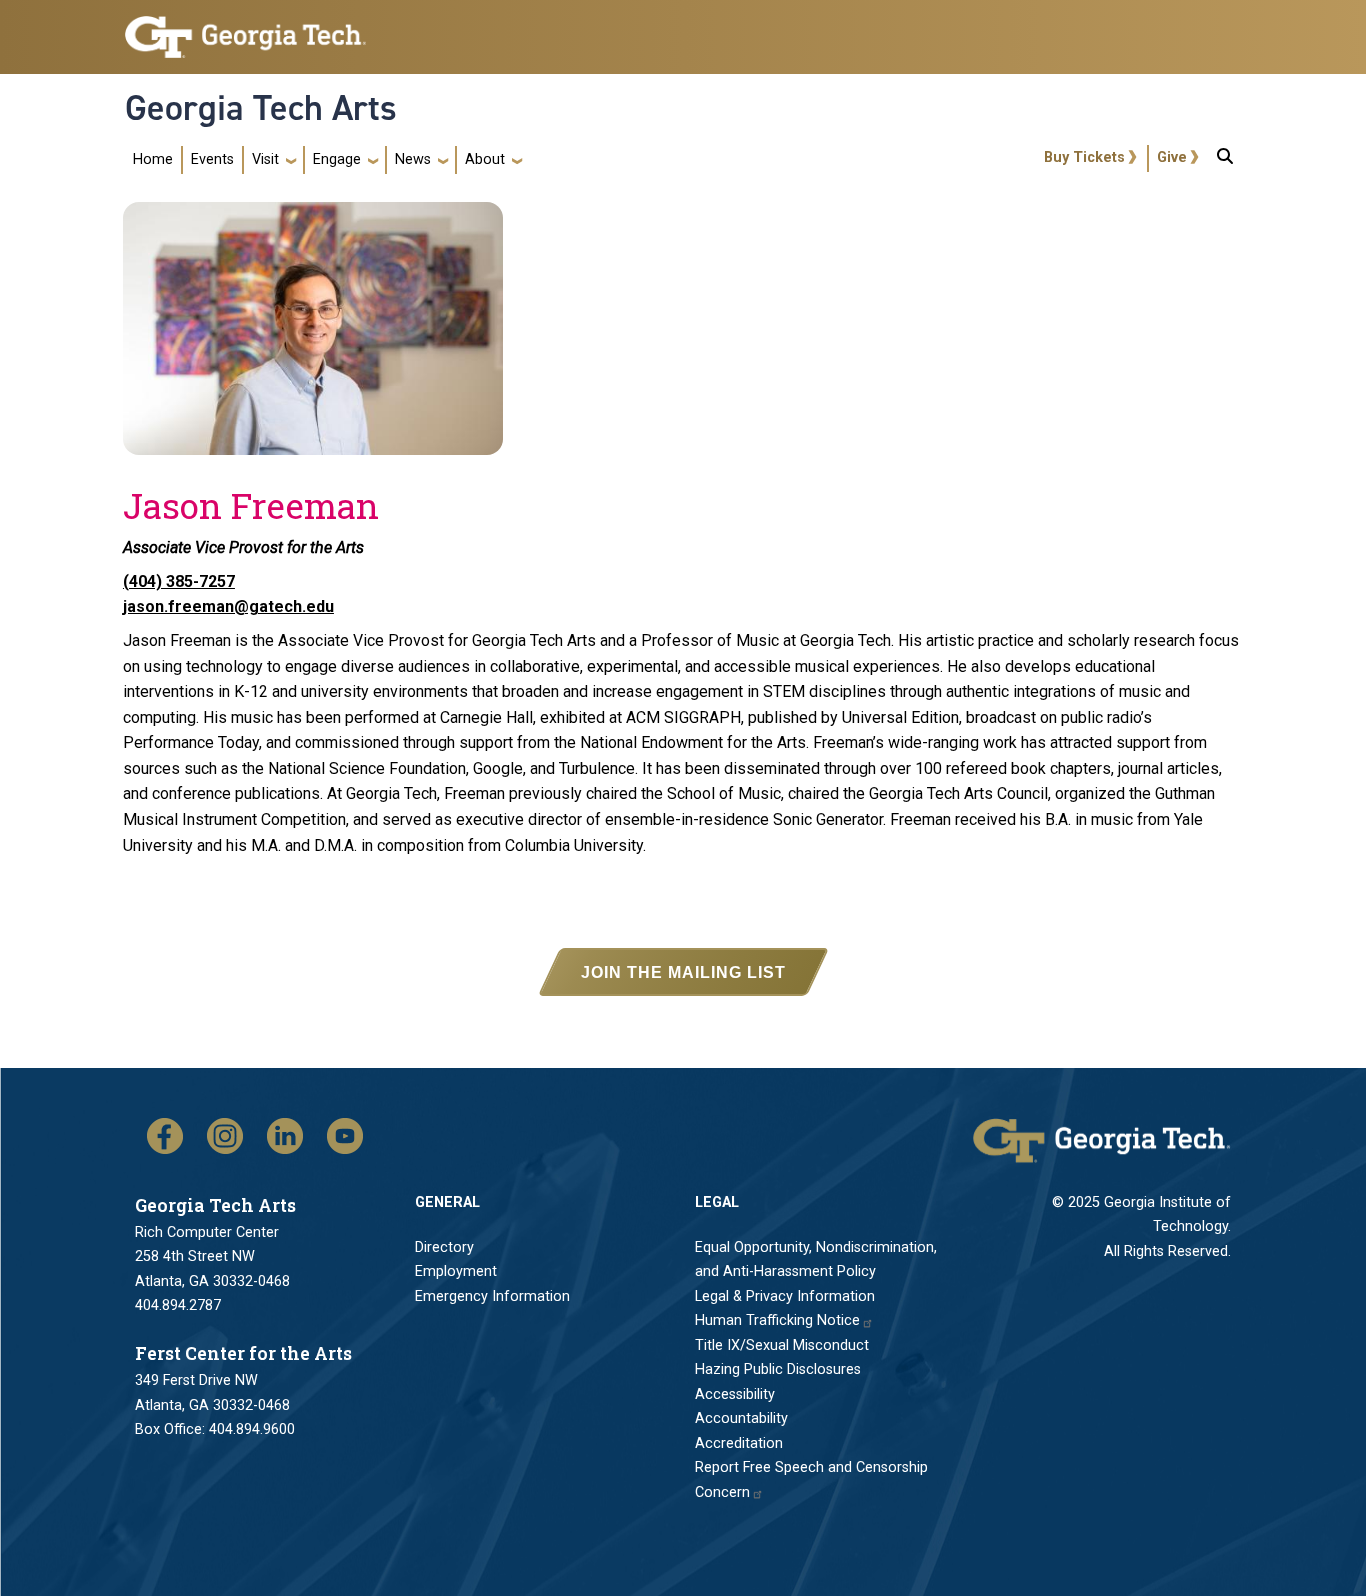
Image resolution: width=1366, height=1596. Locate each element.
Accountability (741, 1418)
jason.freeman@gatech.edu (228, 606)
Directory (444, 1247)
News (413, 159)
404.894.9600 (252, 1429)
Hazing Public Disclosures (778, 1369)
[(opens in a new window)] (165, 1136)
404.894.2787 (178, 1305)
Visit (265, 159)
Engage (337, 159)
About (485, 159)
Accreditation (739, 1443)
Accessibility (735, 1394)
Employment (456, 1271)
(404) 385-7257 (179, 581)
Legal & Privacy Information (785, 1296)
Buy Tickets (1084, 157)
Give (1172, 157)
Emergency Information (492, 1296)
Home (153, 159)
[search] (1225, 160)
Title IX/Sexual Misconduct (782, 1345)
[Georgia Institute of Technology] (245, 28)
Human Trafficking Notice (777, 1320)
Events (212, 159)
